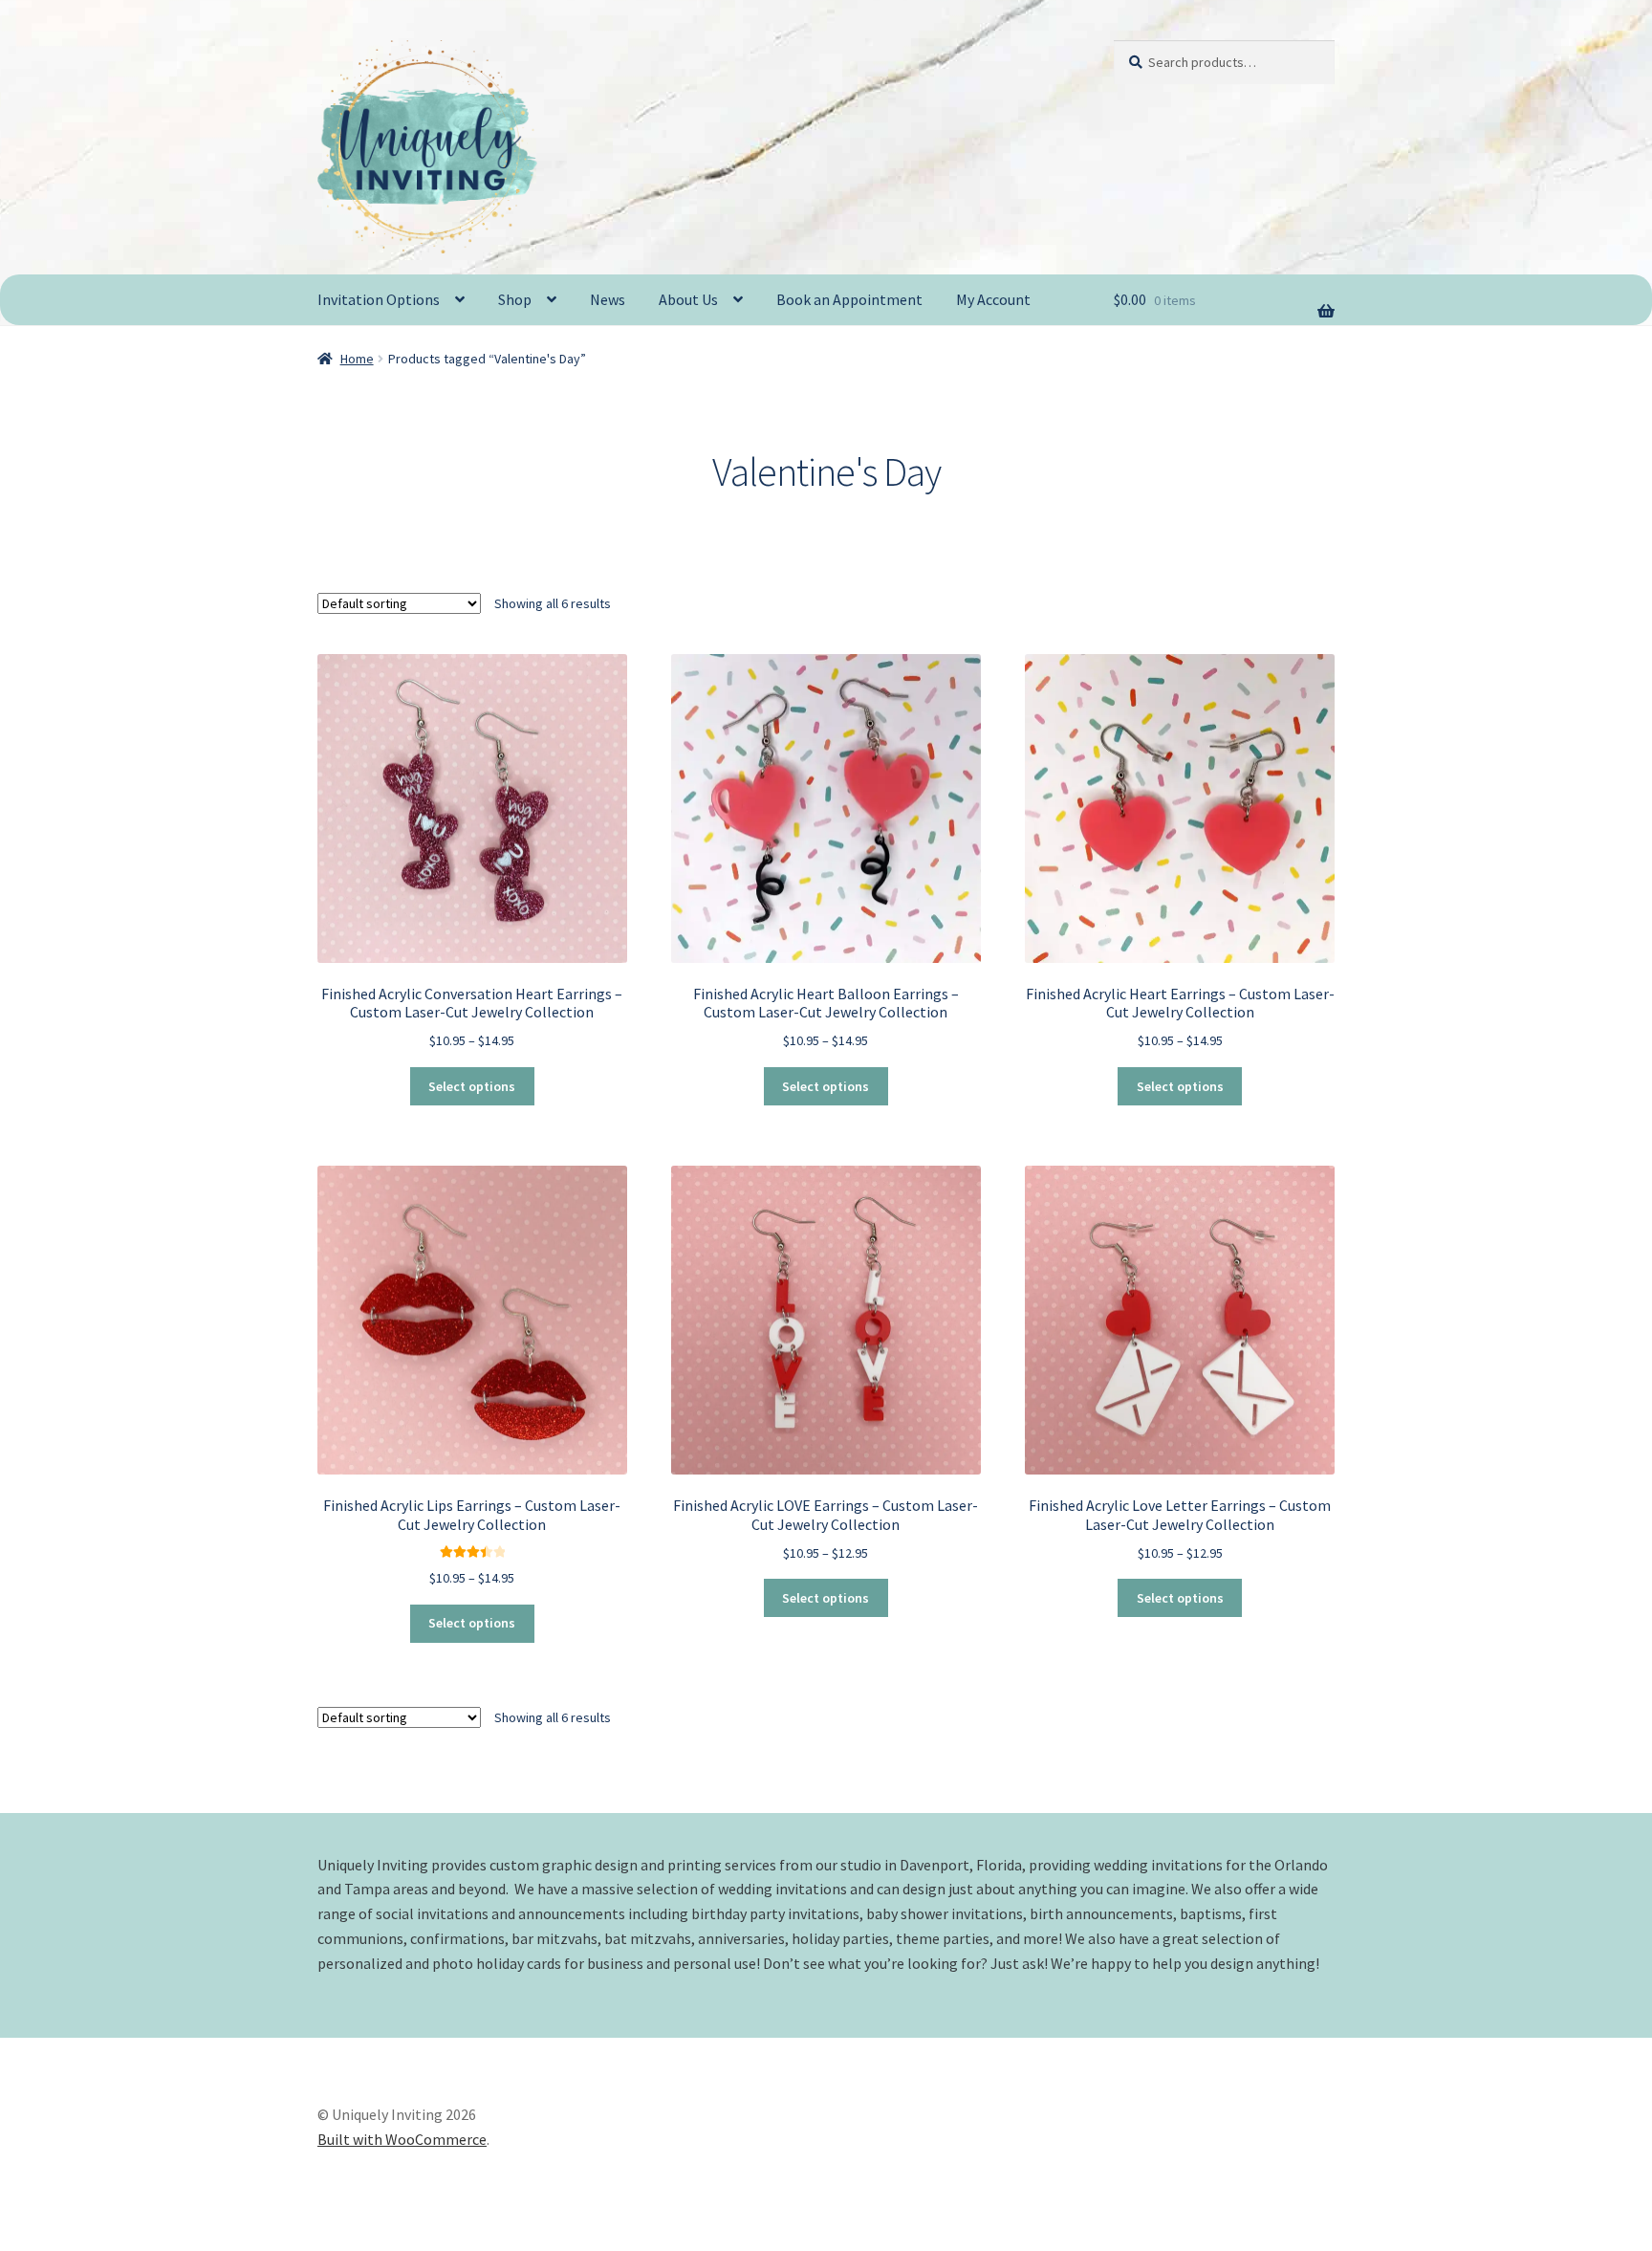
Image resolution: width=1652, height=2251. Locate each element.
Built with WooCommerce (402, 2139)
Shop (515, 299)
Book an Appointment (849, 299)
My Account (993, 299)
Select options (472, 1086)
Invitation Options (379, 299)
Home (357, 359)
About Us (688, 299)
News (608, 299)
